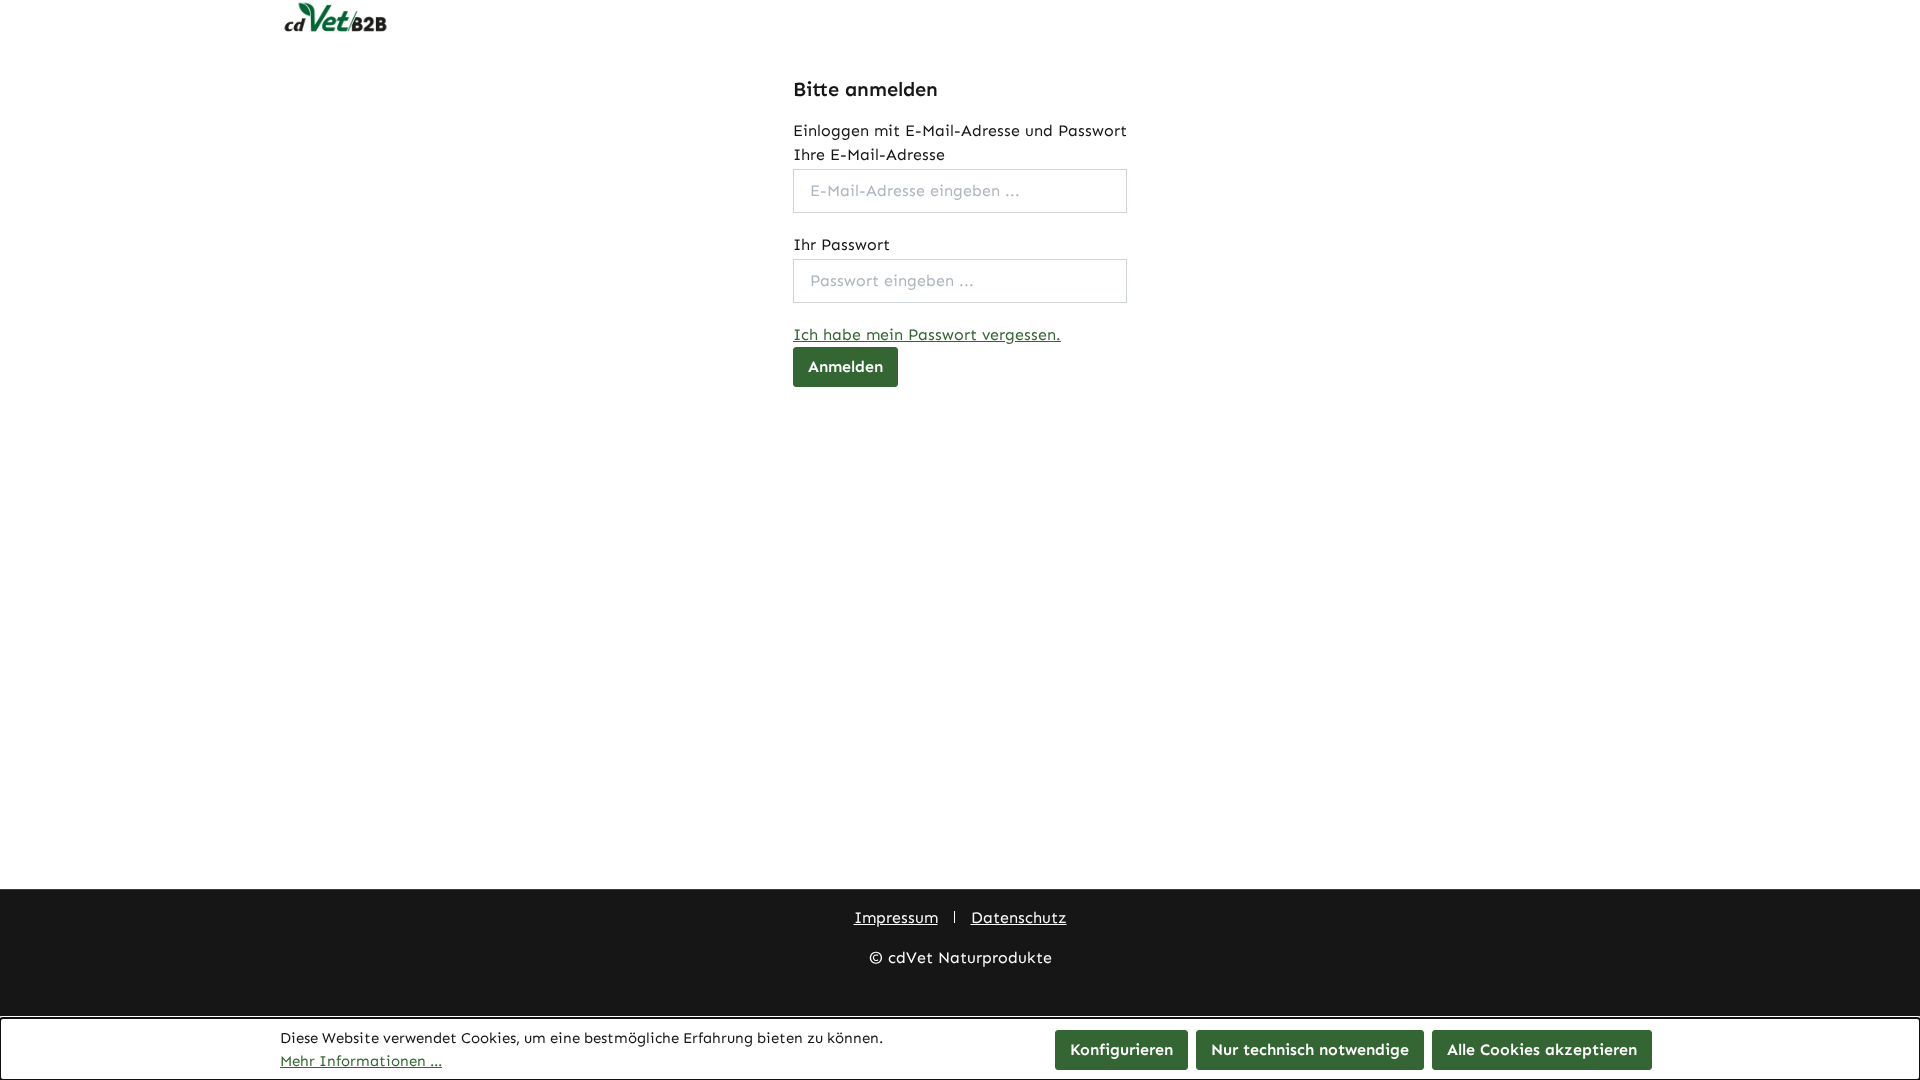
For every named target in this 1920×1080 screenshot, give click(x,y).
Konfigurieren (1121, 1049)
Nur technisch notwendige (1310, 1049)
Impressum (896, 917)
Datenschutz (1019, 917)
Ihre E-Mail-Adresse (869, 154)
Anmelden (845, 366)
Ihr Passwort (841, 244)
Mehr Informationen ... (361, 1061)
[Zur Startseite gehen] (960, 18)
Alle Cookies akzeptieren (1542, 1049)
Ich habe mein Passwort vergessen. (927, 334)
